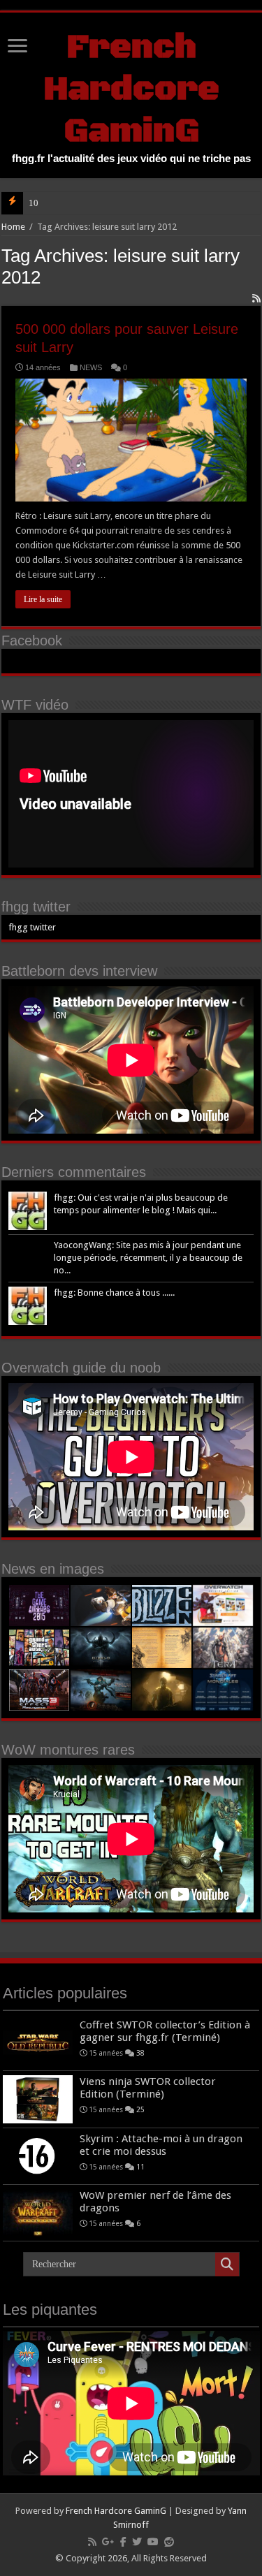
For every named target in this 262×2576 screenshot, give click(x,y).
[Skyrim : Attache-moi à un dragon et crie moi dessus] (38, 2156)
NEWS (91, 367)
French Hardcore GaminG (131, 89)
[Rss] (92, 2542)
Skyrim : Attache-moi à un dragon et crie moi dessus (161, 2145)
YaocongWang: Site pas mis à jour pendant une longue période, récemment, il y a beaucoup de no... (148, 1258)
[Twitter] (137, 2542)
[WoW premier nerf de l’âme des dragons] (38, 2213)
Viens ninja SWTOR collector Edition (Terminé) (148, 2088)
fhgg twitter (36, 907)
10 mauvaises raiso (64, 203)
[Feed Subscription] (256, 298)
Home (13, 227)
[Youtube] (153, 2542)
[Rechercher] (227, 2264)
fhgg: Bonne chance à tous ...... (114, 1293)
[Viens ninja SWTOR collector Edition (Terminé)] (38, 2099)
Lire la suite (43, 599)
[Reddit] (169, 2542)
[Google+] (108, 2542)
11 (140, 2167)
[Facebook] (123, 2542)
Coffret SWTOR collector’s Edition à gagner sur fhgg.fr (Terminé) (165, 2031)
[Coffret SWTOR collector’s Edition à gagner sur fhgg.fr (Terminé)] (38, 2042)
